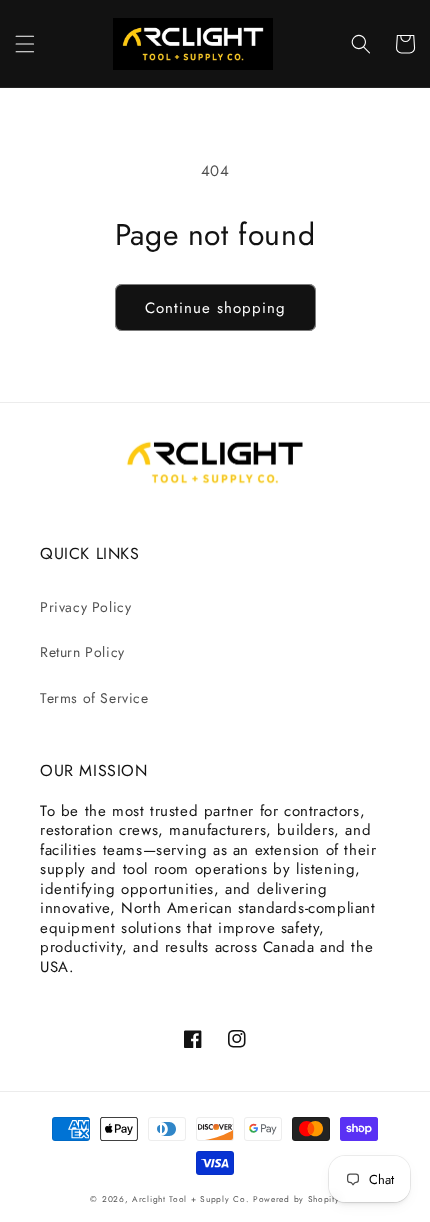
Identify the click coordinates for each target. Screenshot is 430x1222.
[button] (25, 44)
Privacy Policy (85, 607)
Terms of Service (94, 698)
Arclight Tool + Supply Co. (190, 1199)
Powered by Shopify (296, 1199)
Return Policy (82, 652)
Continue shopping (215, 308)
